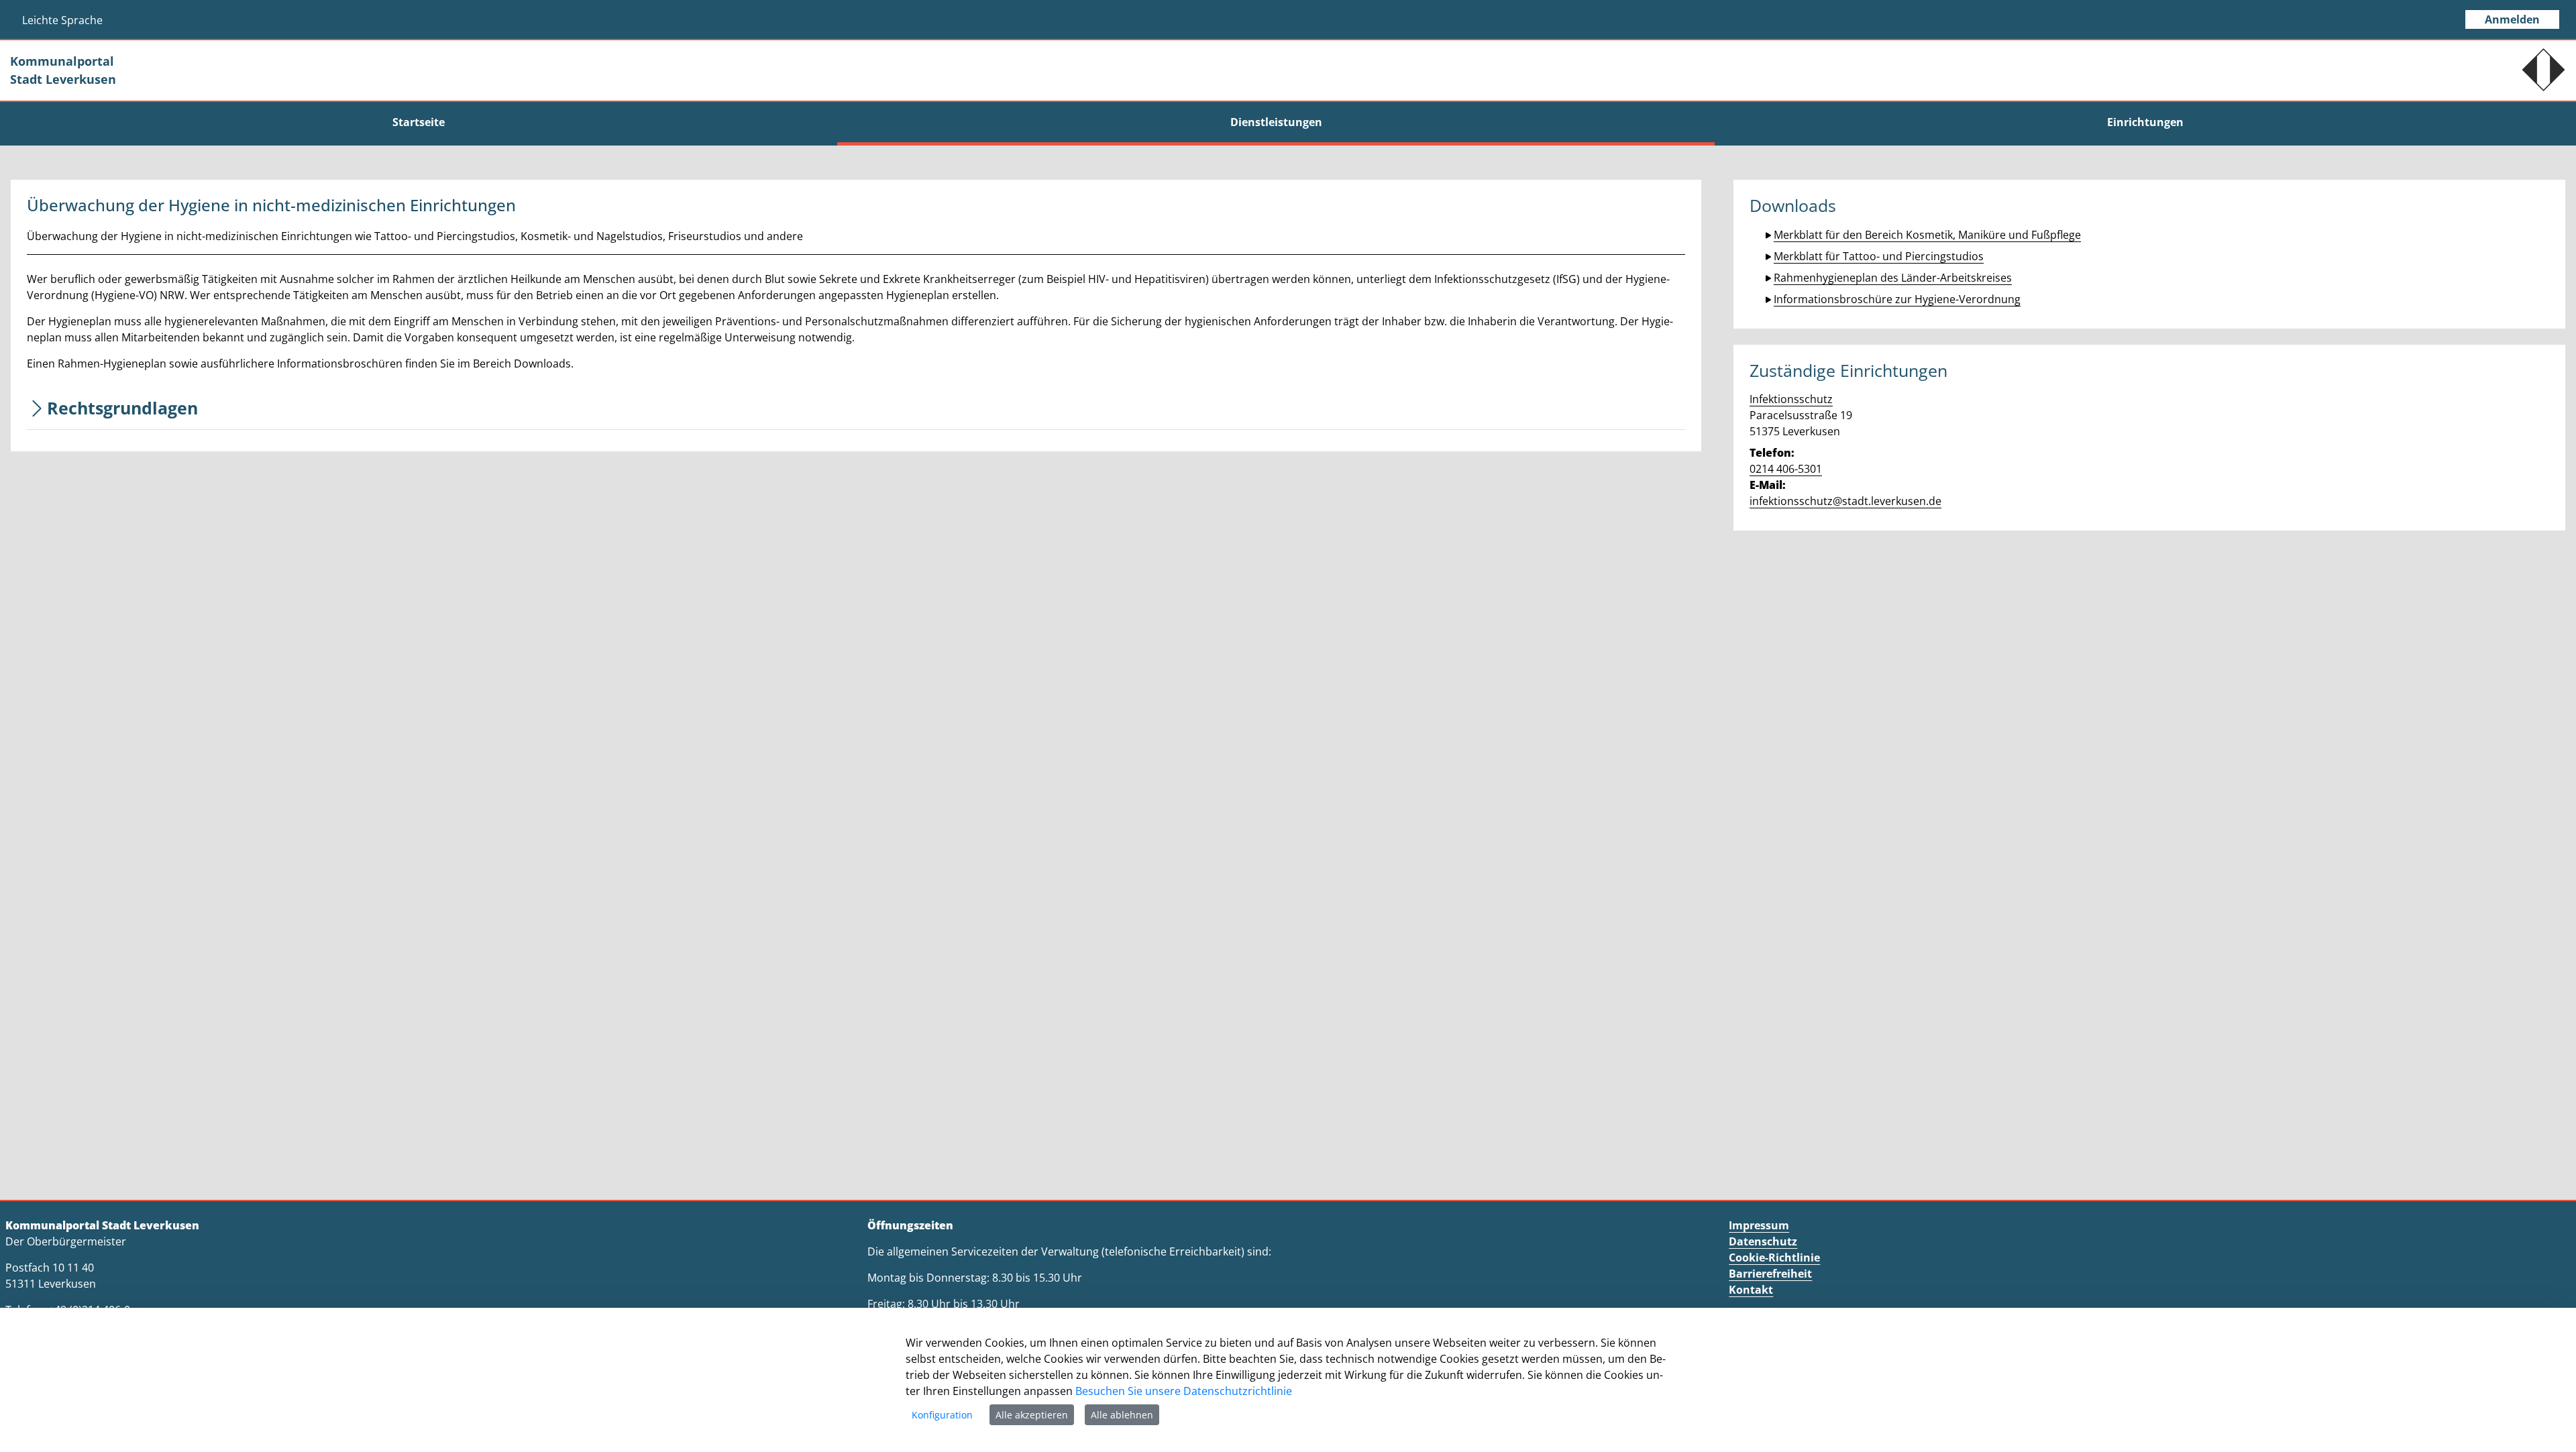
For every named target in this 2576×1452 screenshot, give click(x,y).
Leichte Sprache (62, 20)
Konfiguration (942, 1415)
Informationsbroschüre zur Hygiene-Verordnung (1897, 299)
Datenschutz (1763, 1241)
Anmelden (2512, 19)
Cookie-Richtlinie (1774, 1258)
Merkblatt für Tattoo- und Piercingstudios (1879, 256)
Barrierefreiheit (1770, 1274)
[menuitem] (419, 122)
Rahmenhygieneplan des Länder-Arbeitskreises (1893, 278)
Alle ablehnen (1122, 1415)
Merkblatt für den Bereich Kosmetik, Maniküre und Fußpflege (1927, 235)
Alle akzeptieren (1032, 1415)
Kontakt (1751, 1290)
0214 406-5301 (1786, 469)
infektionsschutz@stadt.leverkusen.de (1845, 501)
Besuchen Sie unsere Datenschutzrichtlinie (1184, 1391)
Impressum (1759, 1225)
